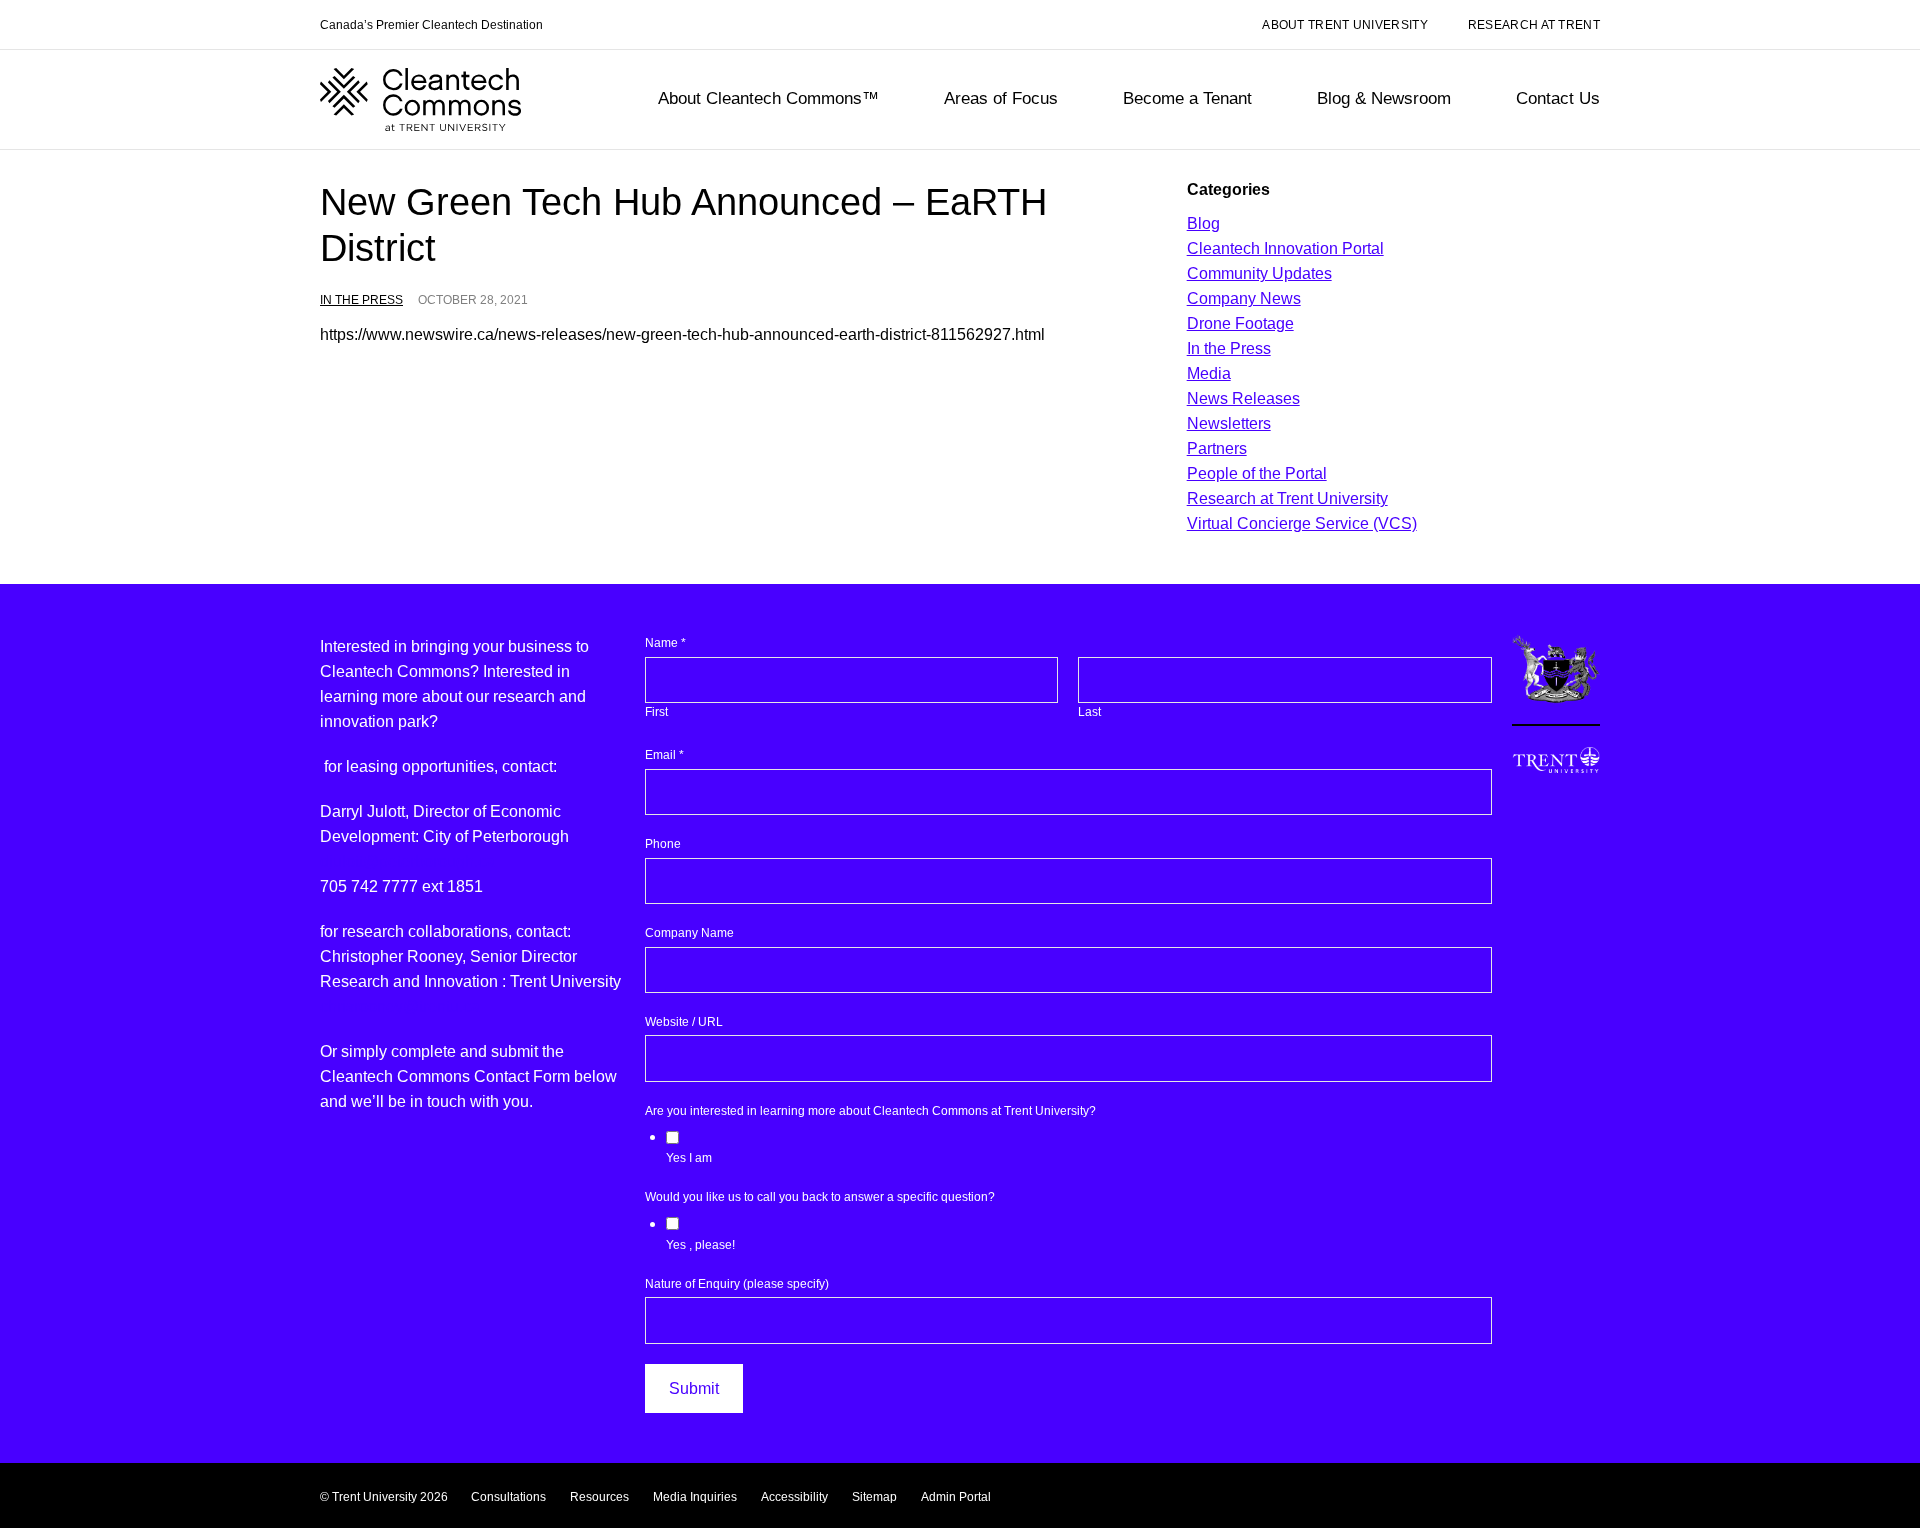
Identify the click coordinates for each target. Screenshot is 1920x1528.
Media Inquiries (695, 1497)
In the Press (361, 300)
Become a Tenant (1187, 98)
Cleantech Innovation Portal (1285, 248)
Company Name (689, 933)
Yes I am (689, 1158)
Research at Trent (1534, 25)
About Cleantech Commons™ (768, 98)
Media (1209, 373)
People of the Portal (1257, 473)
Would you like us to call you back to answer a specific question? (820, 1197)
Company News (1244, 298)
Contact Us (1558, 98)
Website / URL (684, 1022)
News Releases (1243, 398)
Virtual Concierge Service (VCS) (1302, 523)
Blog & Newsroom (1384, 98)
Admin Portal (956, 1497)
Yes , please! (700, 1245)
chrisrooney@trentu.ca (400, 1006)
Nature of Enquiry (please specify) (737, 1284)
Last (1089, 712)
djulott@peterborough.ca (407, 861)
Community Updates (1259, 273)
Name (665, 643)
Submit (694, 1388)
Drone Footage (1240, 323)
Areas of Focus (1001, 98)
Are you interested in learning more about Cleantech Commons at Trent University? (870, 1111)
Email (664, 755)
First (656, 712)
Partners (1217, 448)
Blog (1203, 223)
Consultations (508, 1497)
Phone (663, 844)
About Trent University (1345, 25)
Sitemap (874, 1497)
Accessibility (794, 1497)
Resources (599, 1497)
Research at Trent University (1287, 498)
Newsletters (1229, 423)
